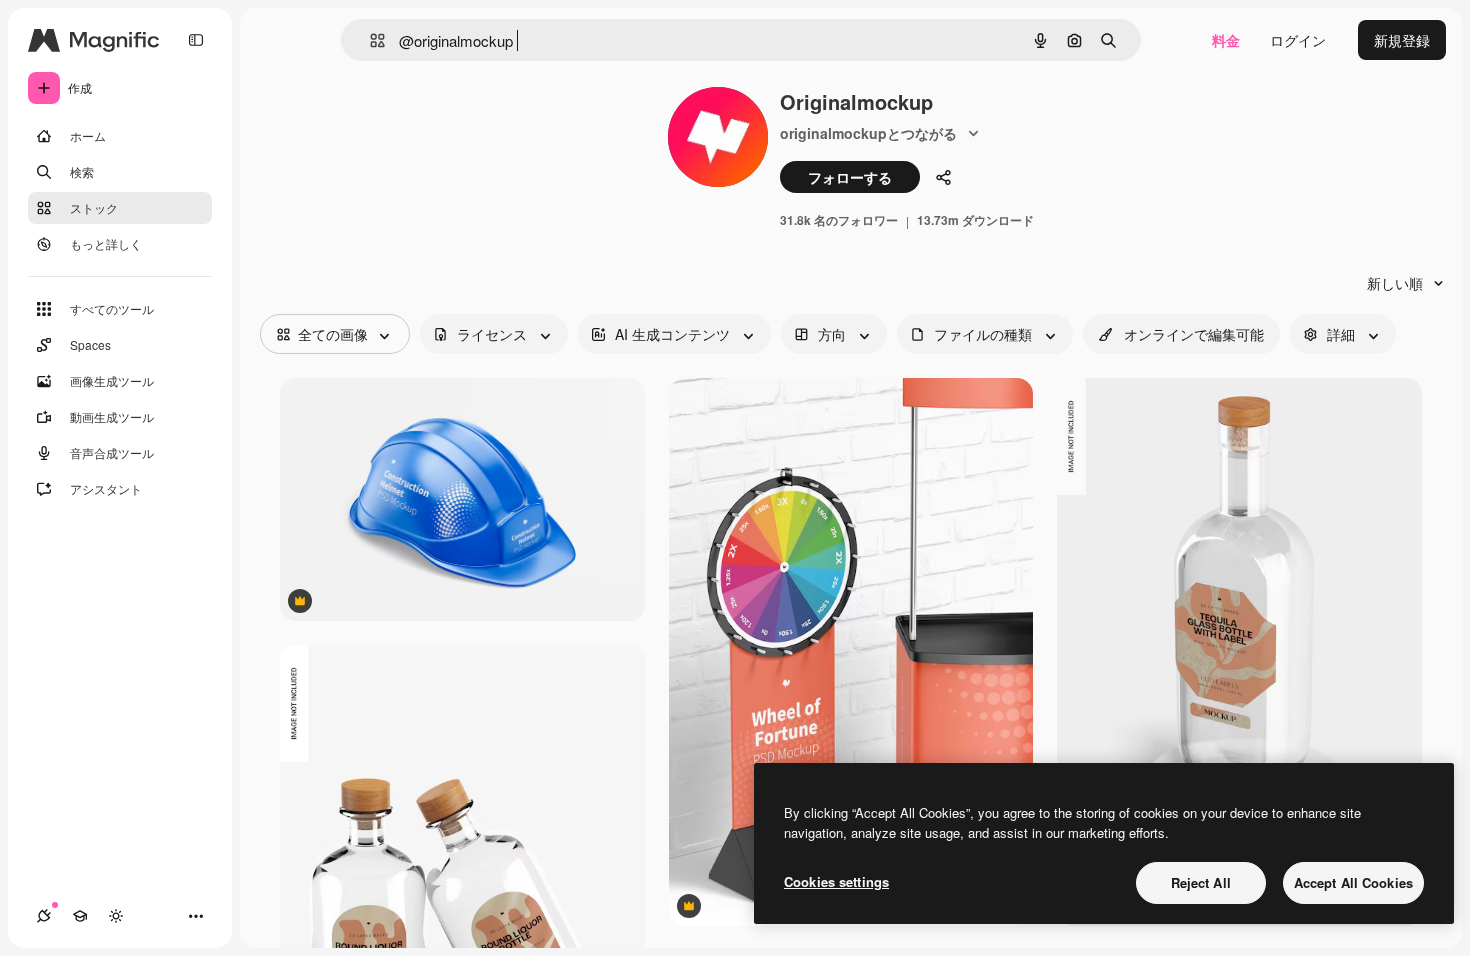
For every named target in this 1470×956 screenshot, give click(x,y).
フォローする (850, 177)
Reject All (1201, 882)
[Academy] (80, 916)
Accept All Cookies (1353, 882)
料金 (1226, 40)
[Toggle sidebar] (196, 40)
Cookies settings (836, 881)
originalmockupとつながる (868, 133)
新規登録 (1402, 40)
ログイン (1298, 40)
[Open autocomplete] (369, 40)
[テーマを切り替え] (116, 916)
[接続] (44, 916)
